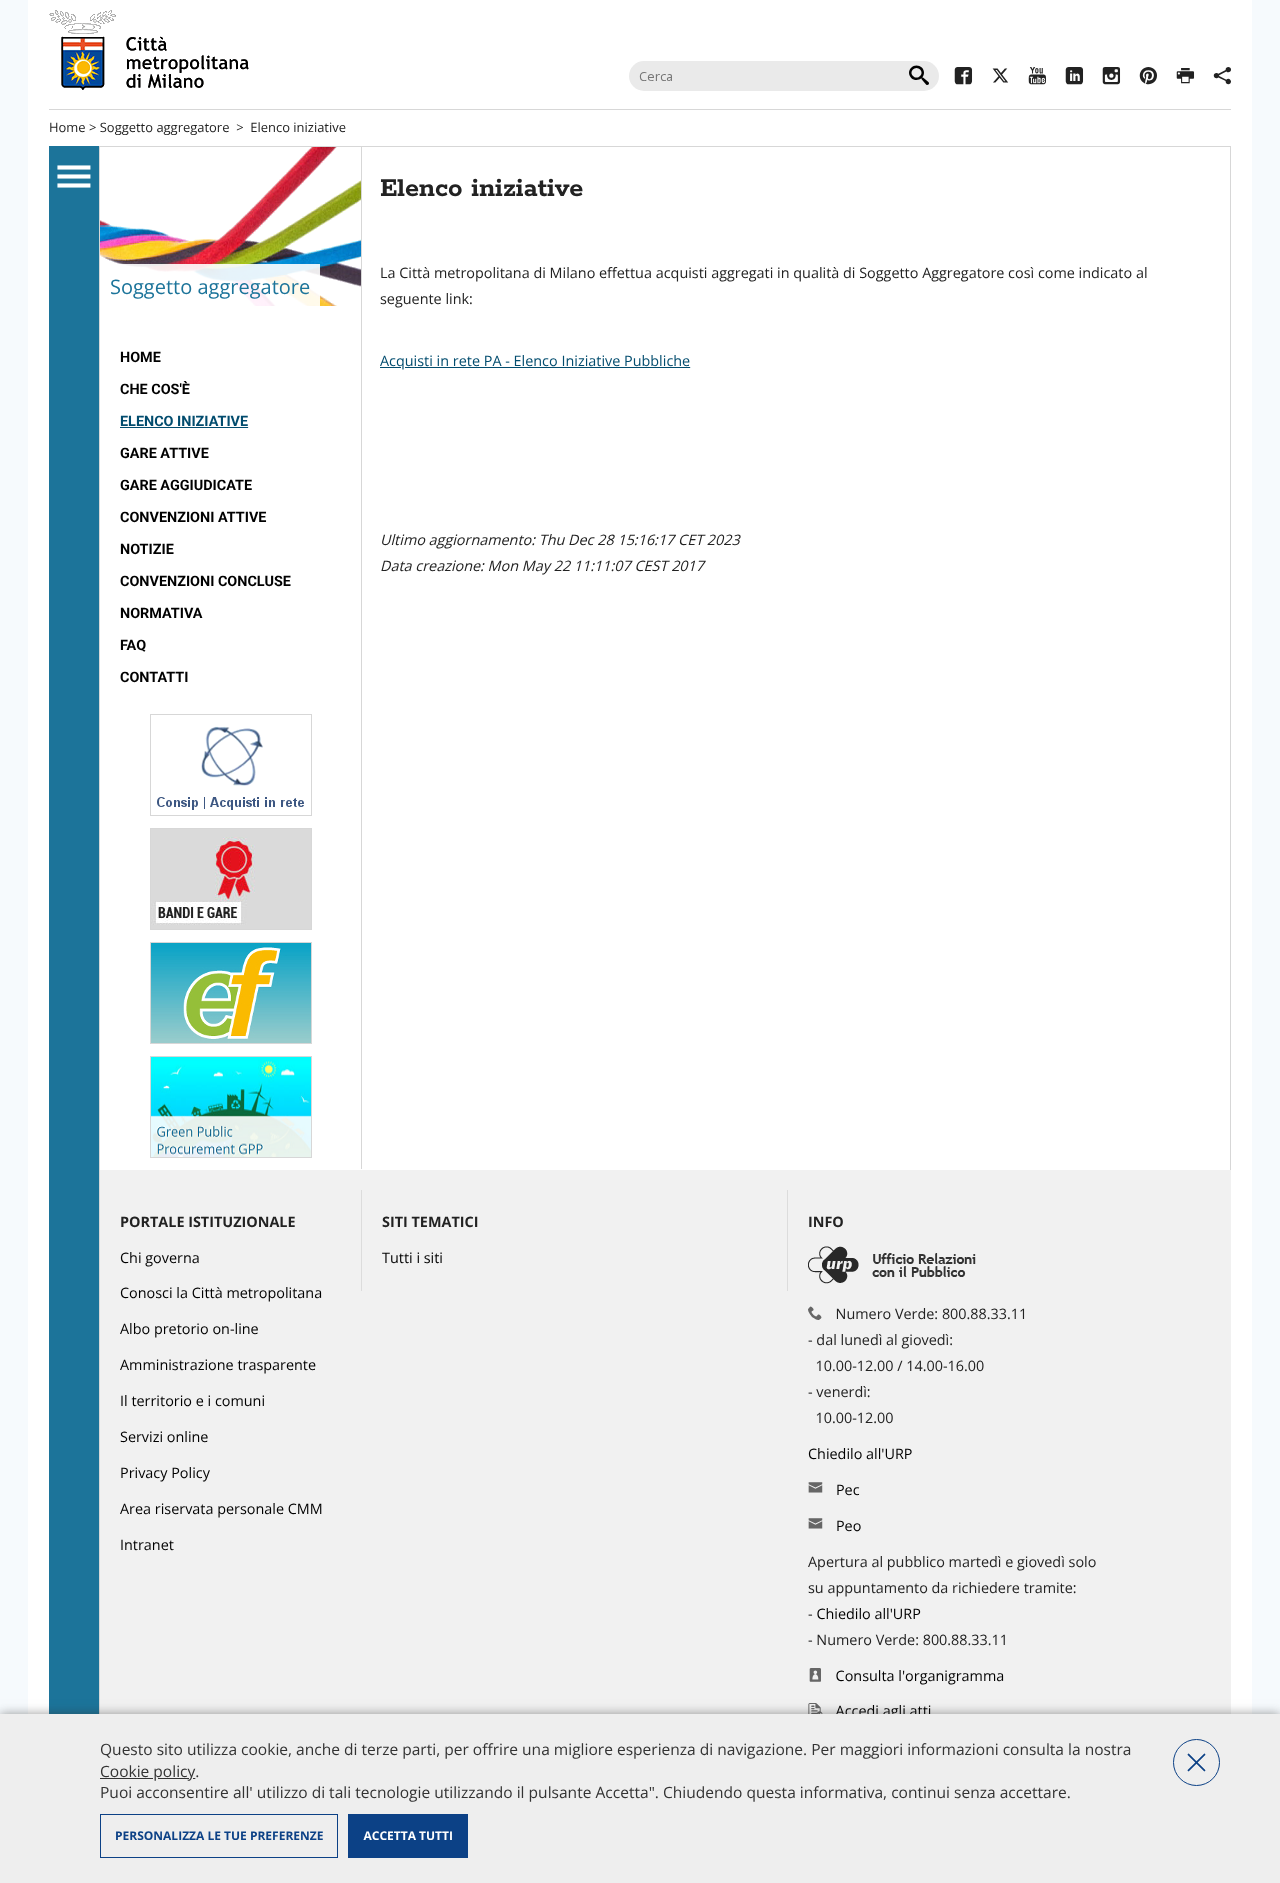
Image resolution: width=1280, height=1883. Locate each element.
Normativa (161, 613)
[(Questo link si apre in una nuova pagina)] (963, 78)
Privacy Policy (165, 1473)
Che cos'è (155, 389)
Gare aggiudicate (186, 485)
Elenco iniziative (184, 421)
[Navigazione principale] (74, 177)
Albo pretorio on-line (189, 1329)
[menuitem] (230, 358)
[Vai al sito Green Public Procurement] (231, 1153)
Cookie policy (147, 1771)
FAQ (133, 645)
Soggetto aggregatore (165, 127)
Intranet (147, 1545)
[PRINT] (1185, 78)
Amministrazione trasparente (218, 1365)
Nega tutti (1196, 1762)
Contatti (154, 677)
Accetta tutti (407, 1835)
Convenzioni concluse (205, 581)
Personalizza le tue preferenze (219, 1835)
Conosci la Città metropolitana (221, 1293)
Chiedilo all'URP (862, 1454)
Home (67, 127)
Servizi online (164, 1437)
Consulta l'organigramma (920, 1676)
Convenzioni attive (193, 517)
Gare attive (164, 453)
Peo (848, 1526)
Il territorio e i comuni (192, 1401)
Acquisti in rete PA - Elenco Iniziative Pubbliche (535, 361)
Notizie (147, 549)
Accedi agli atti (884, 1711)
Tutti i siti (412, 1258)
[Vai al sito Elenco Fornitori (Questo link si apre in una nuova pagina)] (231, 1039)
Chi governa (160, 1258)
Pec (848, 1490)
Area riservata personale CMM (221, 1509)
